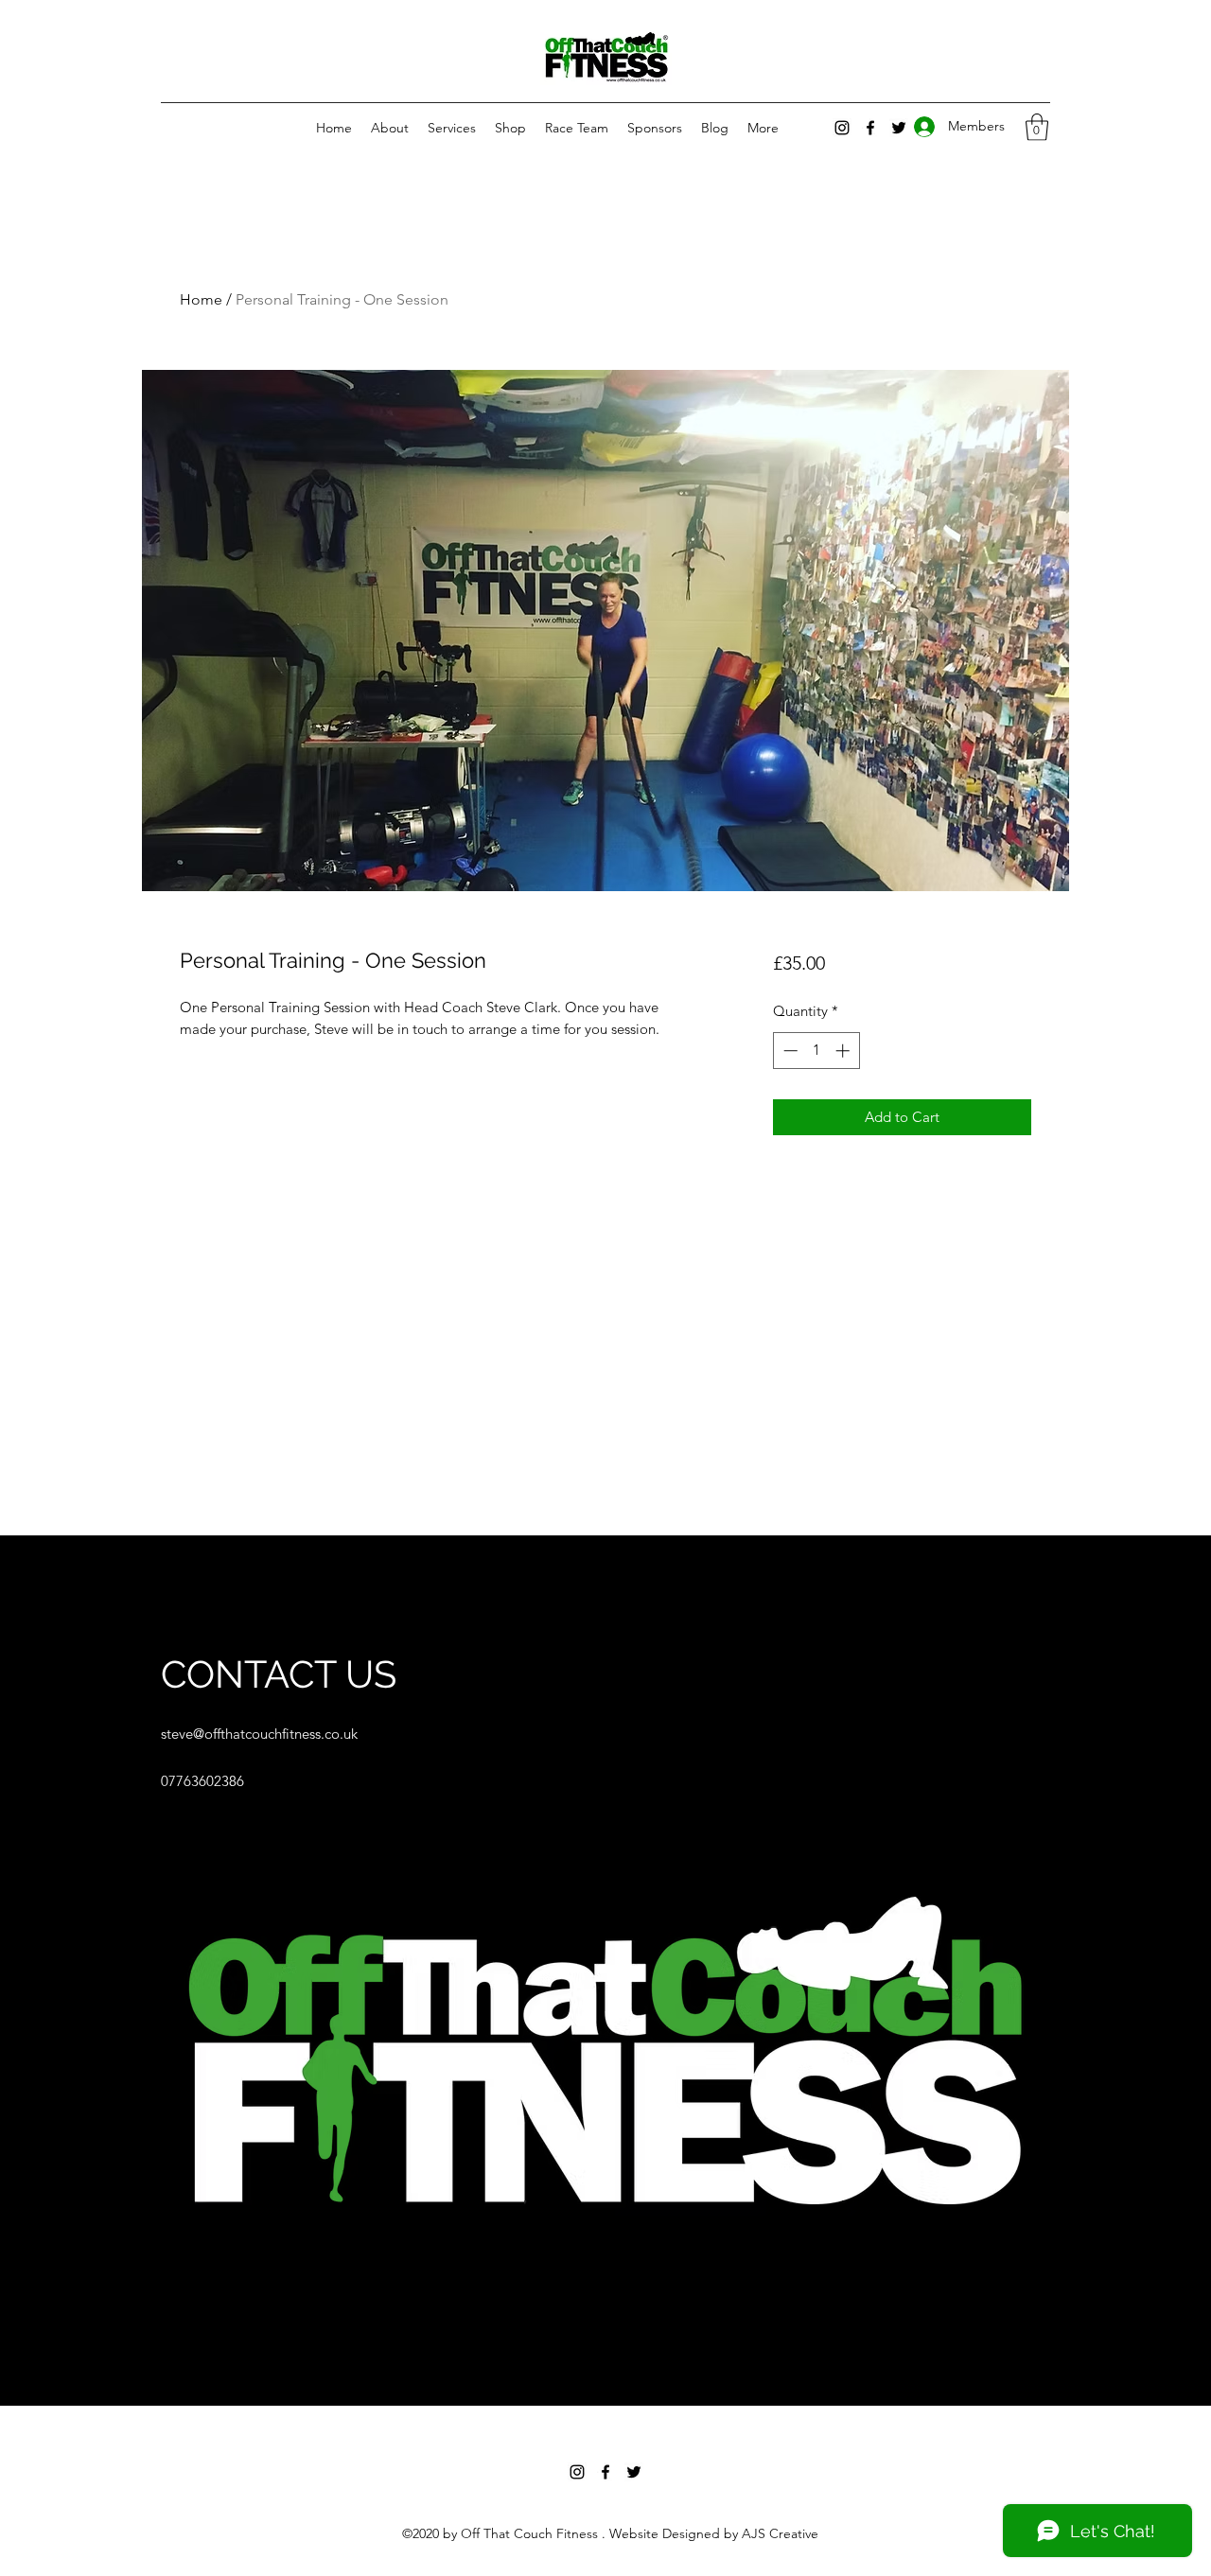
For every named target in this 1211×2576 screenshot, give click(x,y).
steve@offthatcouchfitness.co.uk (259, 1734)
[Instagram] (842, 128)
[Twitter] (634, 2472)
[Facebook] (605, 2472)
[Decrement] (789, 1051)
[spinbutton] (816, 1051)
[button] (1037, 127)
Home (201, 299)
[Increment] (844, 1051)
